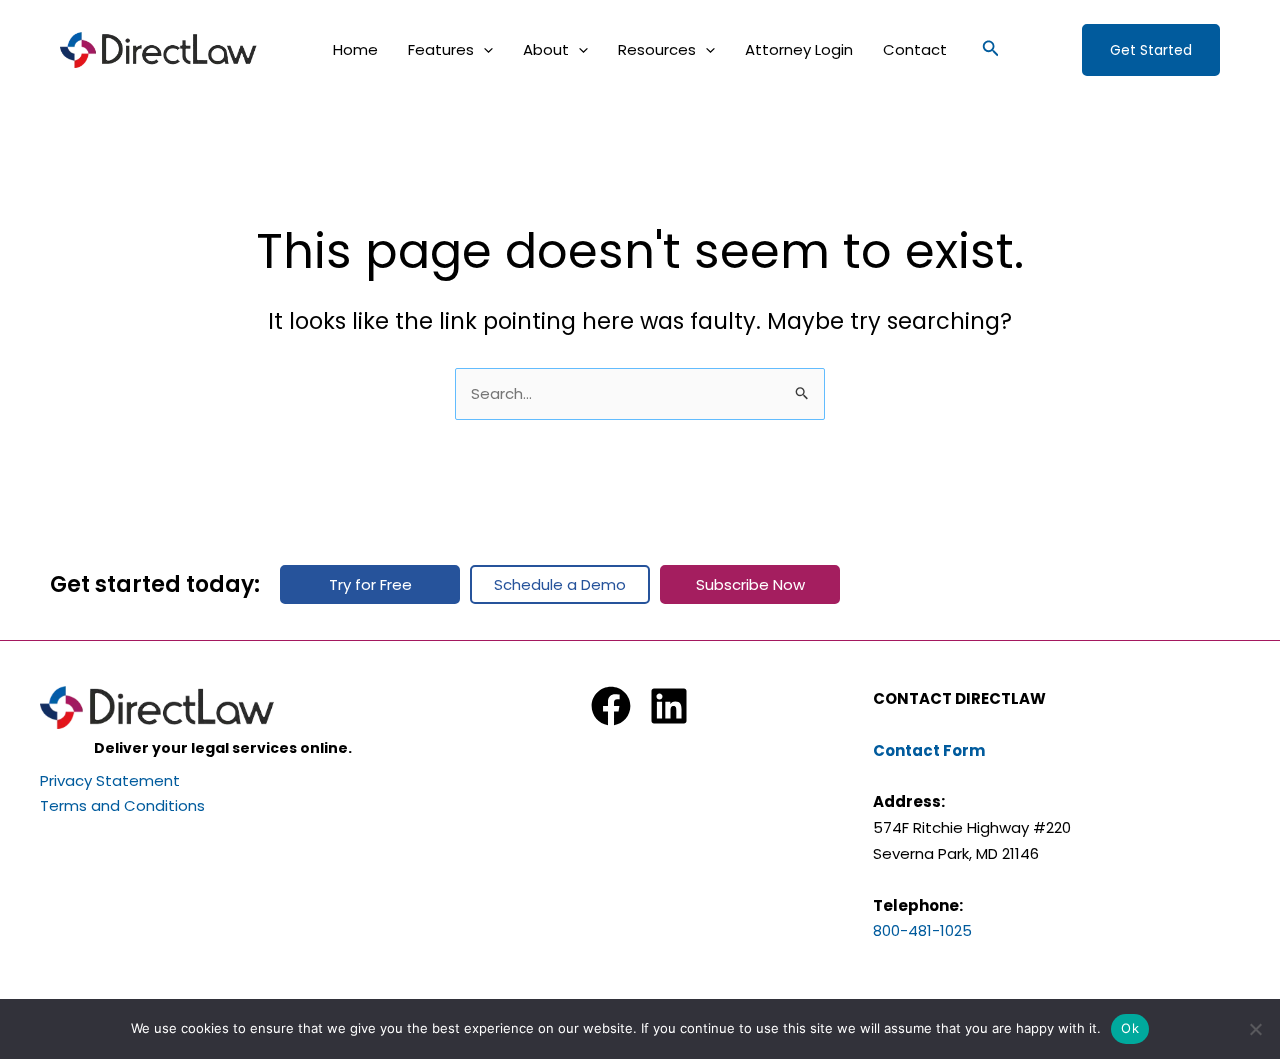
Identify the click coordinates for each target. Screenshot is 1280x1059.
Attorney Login (799, 49)
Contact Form (929, 750)
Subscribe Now (750, 584)
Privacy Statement (110, 780)
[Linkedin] (669, 706)
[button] (483, 50)
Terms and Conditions (122, 805)
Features (441, 49)
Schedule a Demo (560, 584)
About (546, 49)
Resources (657, 49)
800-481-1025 (922, 930)
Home (355, 49)
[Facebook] (611, 706)
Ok (1130, 1028)
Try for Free (370, 584)
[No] (1255, 1029)
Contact (915, 49)
